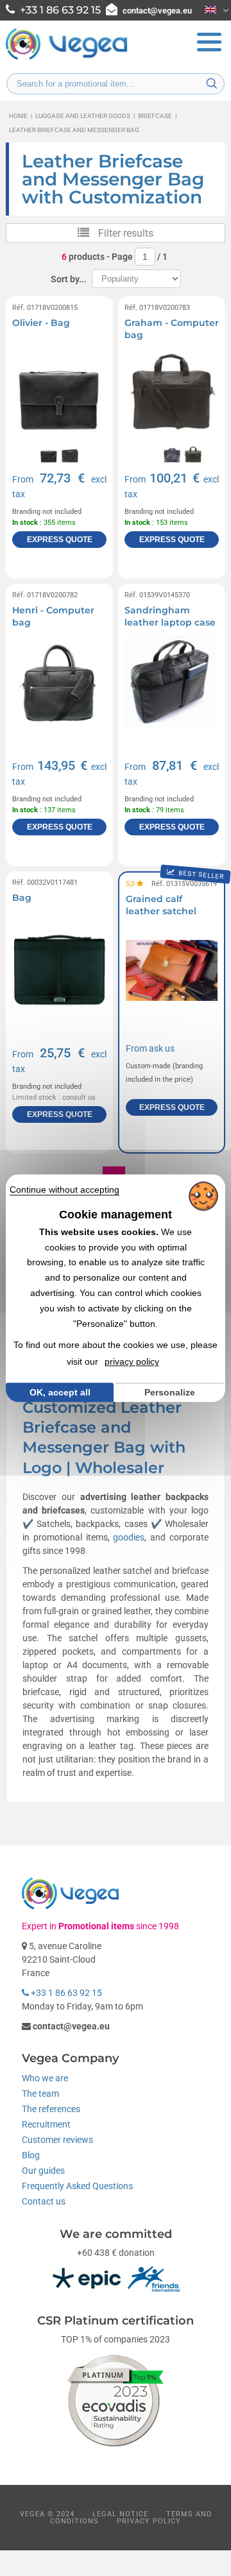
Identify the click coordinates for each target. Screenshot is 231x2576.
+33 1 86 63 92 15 (65, 1993)
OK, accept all (60, 1392)
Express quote (60, 540)
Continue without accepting (64, 1190)
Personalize (170, 1392)
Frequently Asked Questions (77, 2186)
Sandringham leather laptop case (170, 617)
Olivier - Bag (41, 323)
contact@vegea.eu (157, 11)
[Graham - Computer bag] (172, 396)
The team (40, 2094)
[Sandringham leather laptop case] (172, 683)
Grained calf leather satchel (161, 905)
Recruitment (46, 2124)
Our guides (43, 2171)
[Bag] (59, 970)
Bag (22, 898)
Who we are (45, 2078)
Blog (31, 2155)
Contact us (44, 2201)
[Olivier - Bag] (59, 396)
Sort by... (69, 279)
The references (51, 2109)
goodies (129, 1537)
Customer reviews (57, 2140)
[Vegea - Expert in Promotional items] (67, 58)
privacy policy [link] (132, 1361)
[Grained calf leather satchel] (172, 970)
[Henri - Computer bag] (59, 683)
